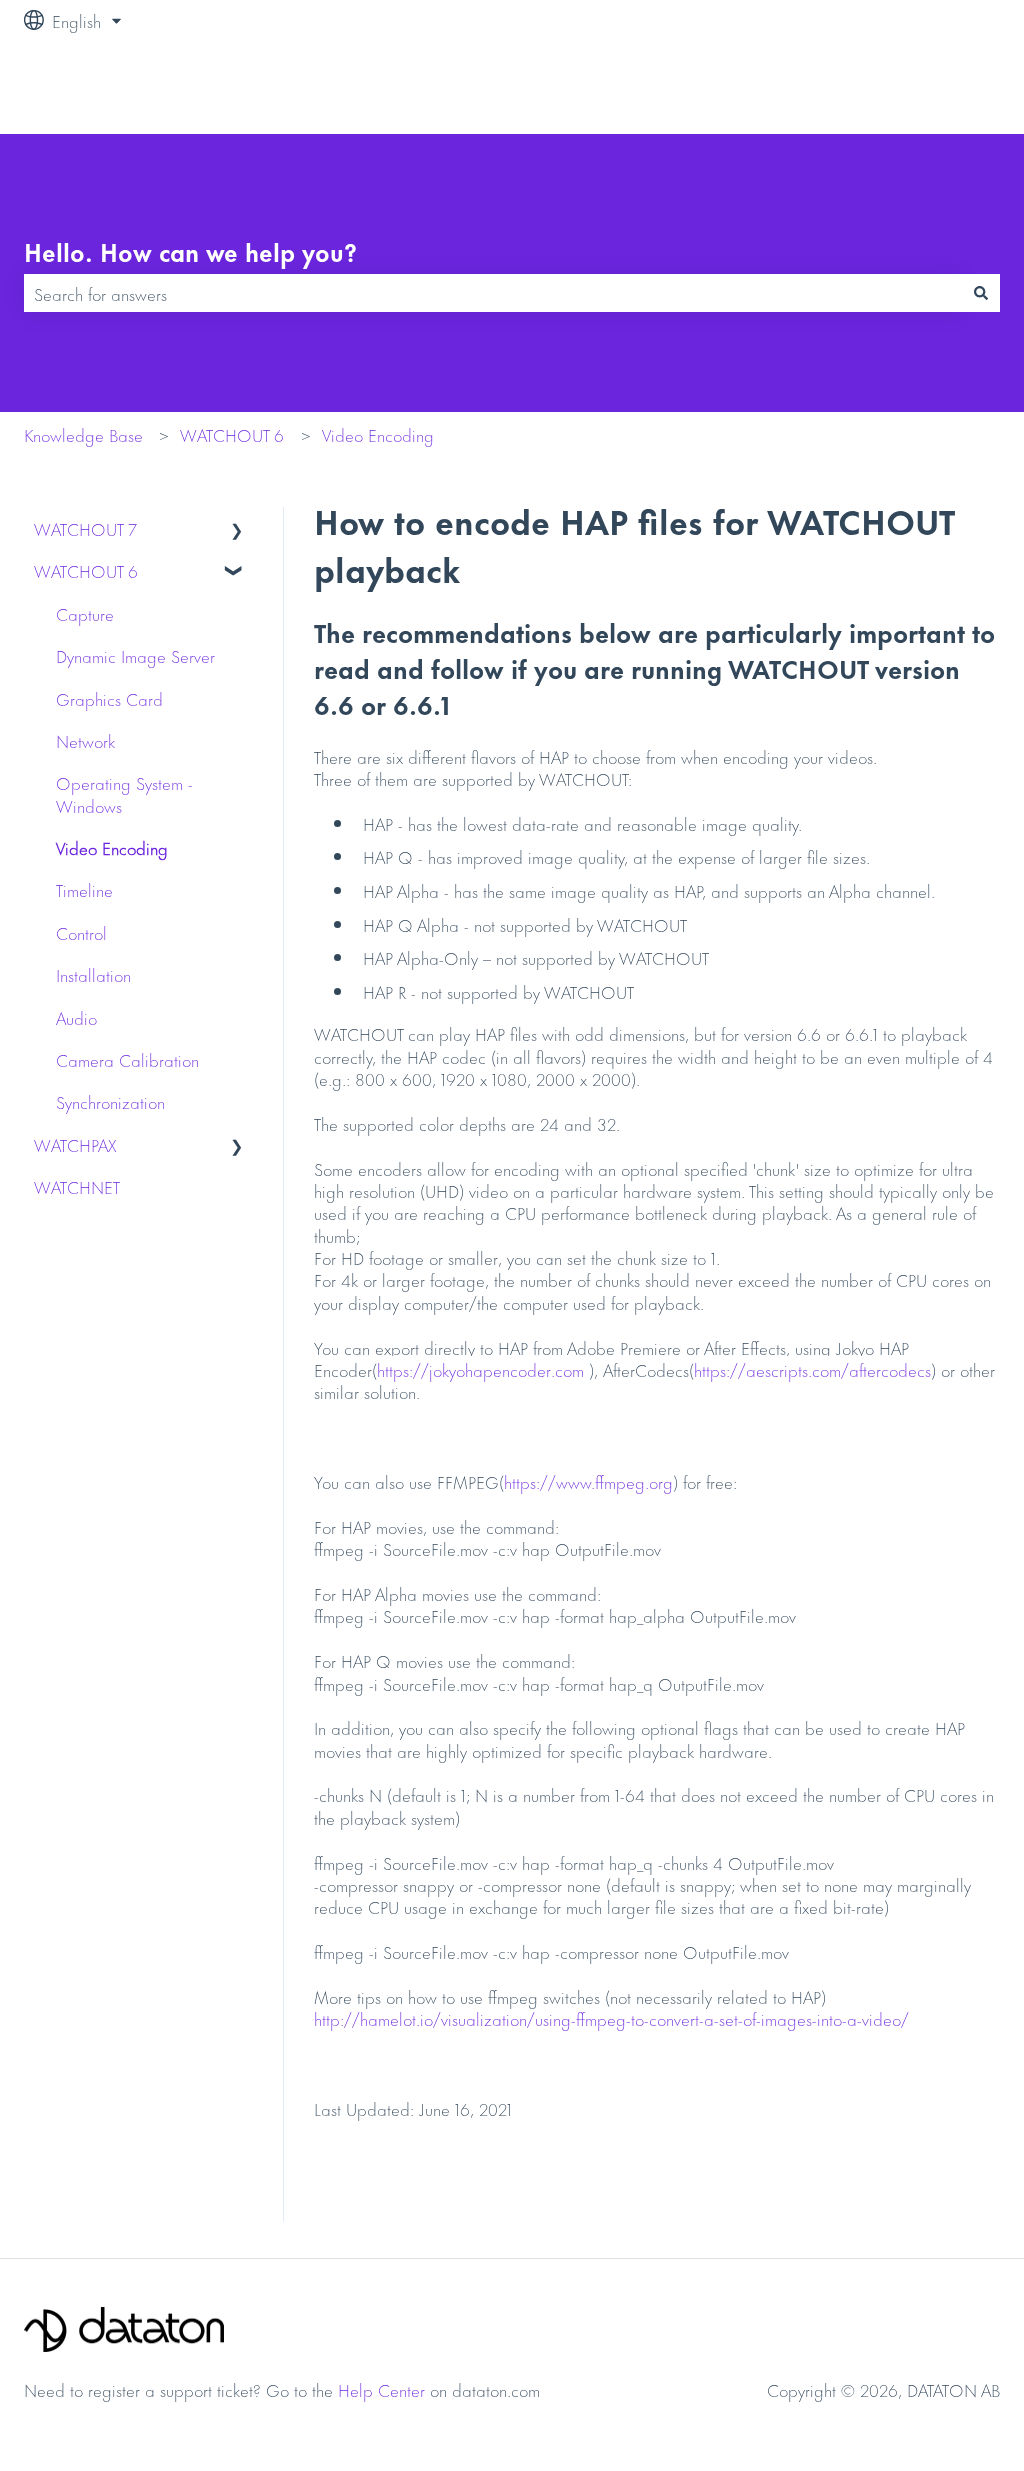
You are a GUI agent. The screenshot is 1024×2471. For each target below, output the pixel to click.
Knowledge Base (83, 434)
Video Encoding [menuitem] (112, 847)
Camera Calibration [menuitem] (127, 1059)
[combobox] (493, 293)
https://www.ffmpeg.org (588, 1481)
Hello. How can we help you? (190, 251)
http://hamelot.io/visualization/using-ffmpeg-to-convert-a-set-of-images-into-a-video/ (611, 2018)
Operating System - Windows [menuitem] (124, 793)
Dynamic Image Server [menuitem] (135, 655)
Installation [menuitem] (93, 974)
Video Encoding (378, 434)
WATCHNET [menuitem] (77, 1186)
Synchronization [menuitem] (110, 1101)
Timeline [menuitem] (84, 889)
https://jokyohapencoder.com (480, 1369)
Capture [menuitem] (85, 613)
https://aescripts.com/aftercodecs (812, 1369)
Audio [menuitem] (76, 1017)
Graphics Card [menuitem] (109, 698)
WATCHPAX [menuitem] (75, 1144)
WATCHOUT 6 (232, 434)
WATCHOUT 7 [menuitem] (85, 528)
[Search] (981, 293)
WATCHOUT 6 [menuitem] (86, 570)
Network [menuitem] (85, 740)
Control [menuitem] (81, 932)
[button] (237, 529)
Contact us (943, 87)
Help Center (381, 2389)
